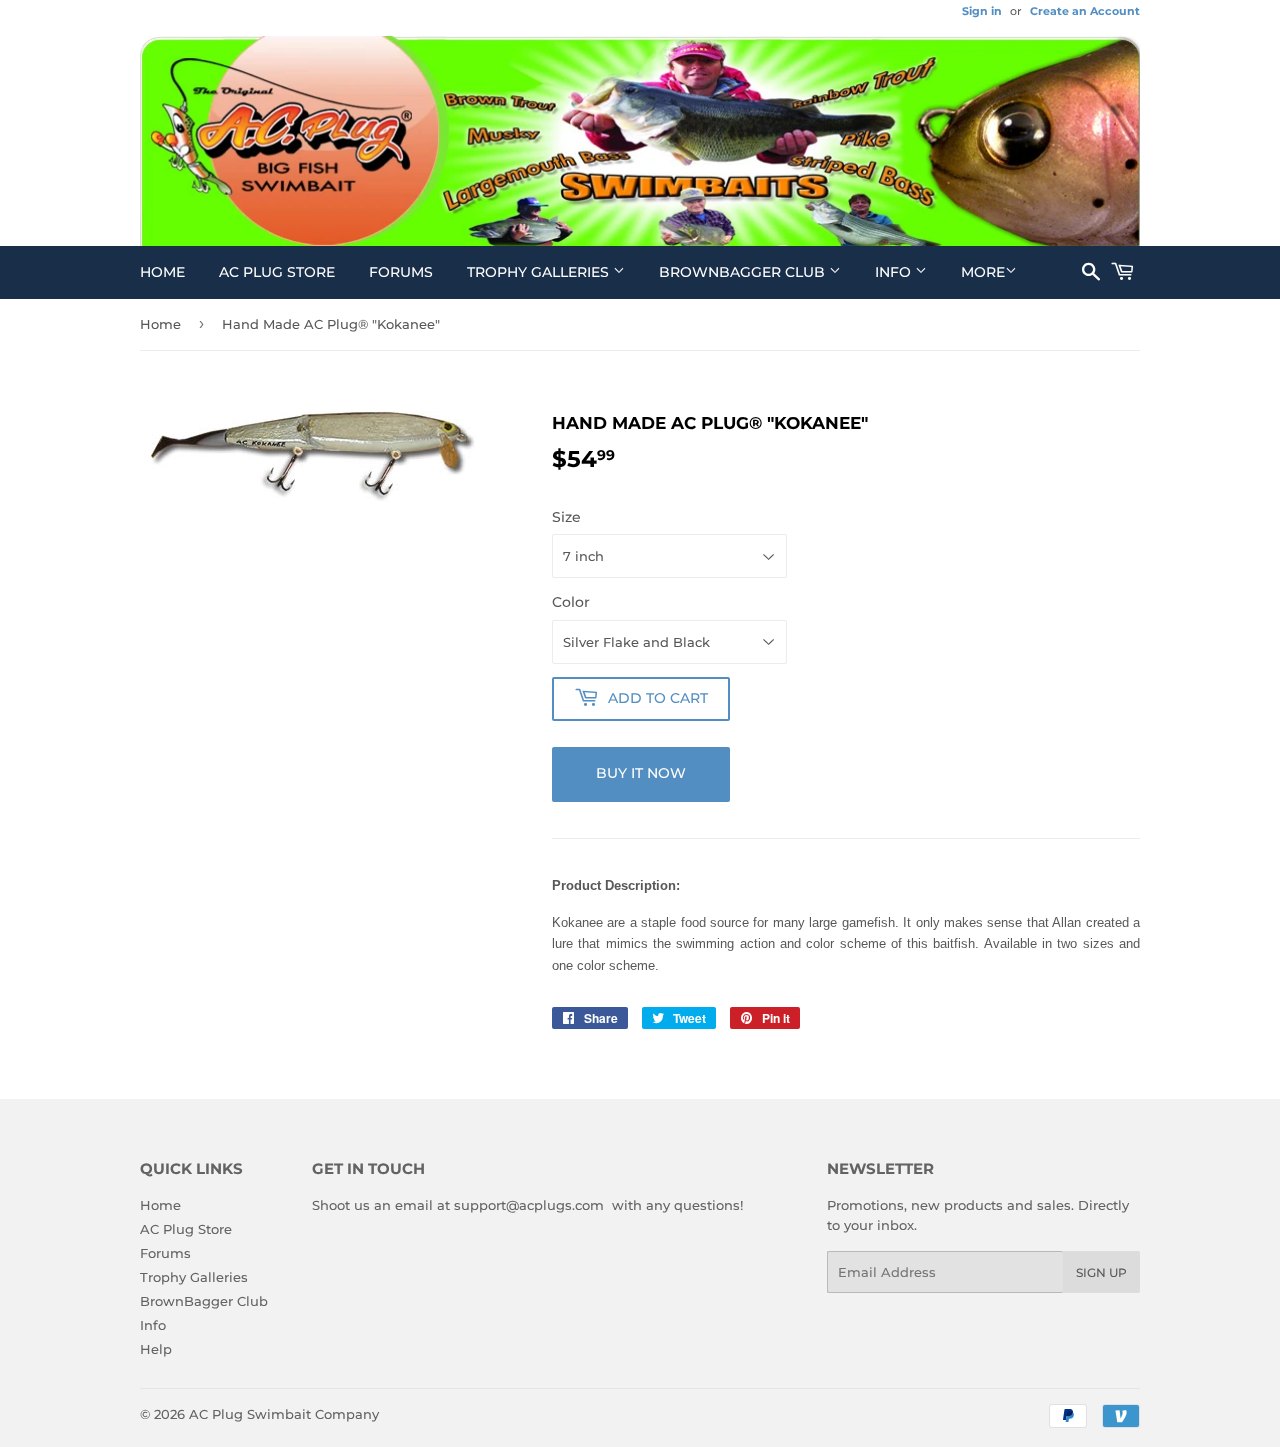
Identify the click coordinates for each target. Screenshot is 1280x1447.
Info (895, 272)
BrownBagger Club (744, 272)
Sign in (982, 11)
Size (566, 517)
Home (162, 272)
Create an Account (1085, 11)
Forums (401, 272)
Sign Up (1101, 1272)
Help (156, 1349)
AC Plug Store (277, 272)
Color (571, 602)
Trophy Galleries (540, 272)
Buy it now (641, 773)
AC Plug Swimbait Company (284, 1414)
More (983, 272)
